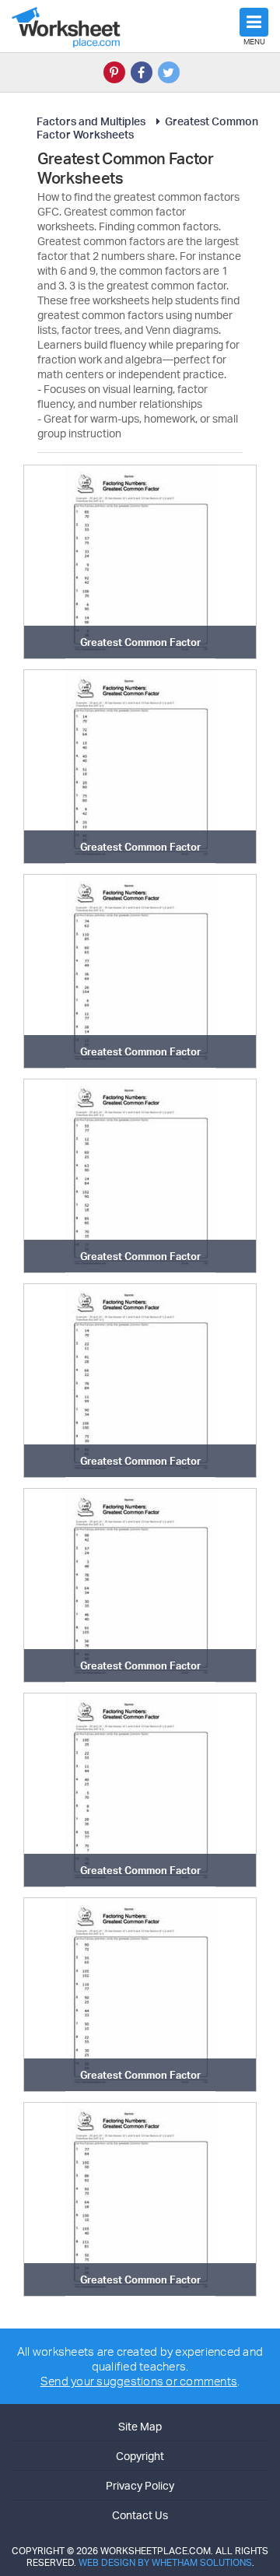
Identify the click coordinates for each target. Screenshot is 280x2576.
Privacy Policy (140, 2485)
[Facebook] (142, 72)
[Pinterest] (114, 72)
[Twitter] (169, 72)
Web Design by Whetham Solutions (165, 2562)
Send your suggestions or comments (139, 2381)
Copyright (140, 2456)
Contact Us (140, 2515)
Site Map (140, 2426)
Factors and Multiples (91, 121)
